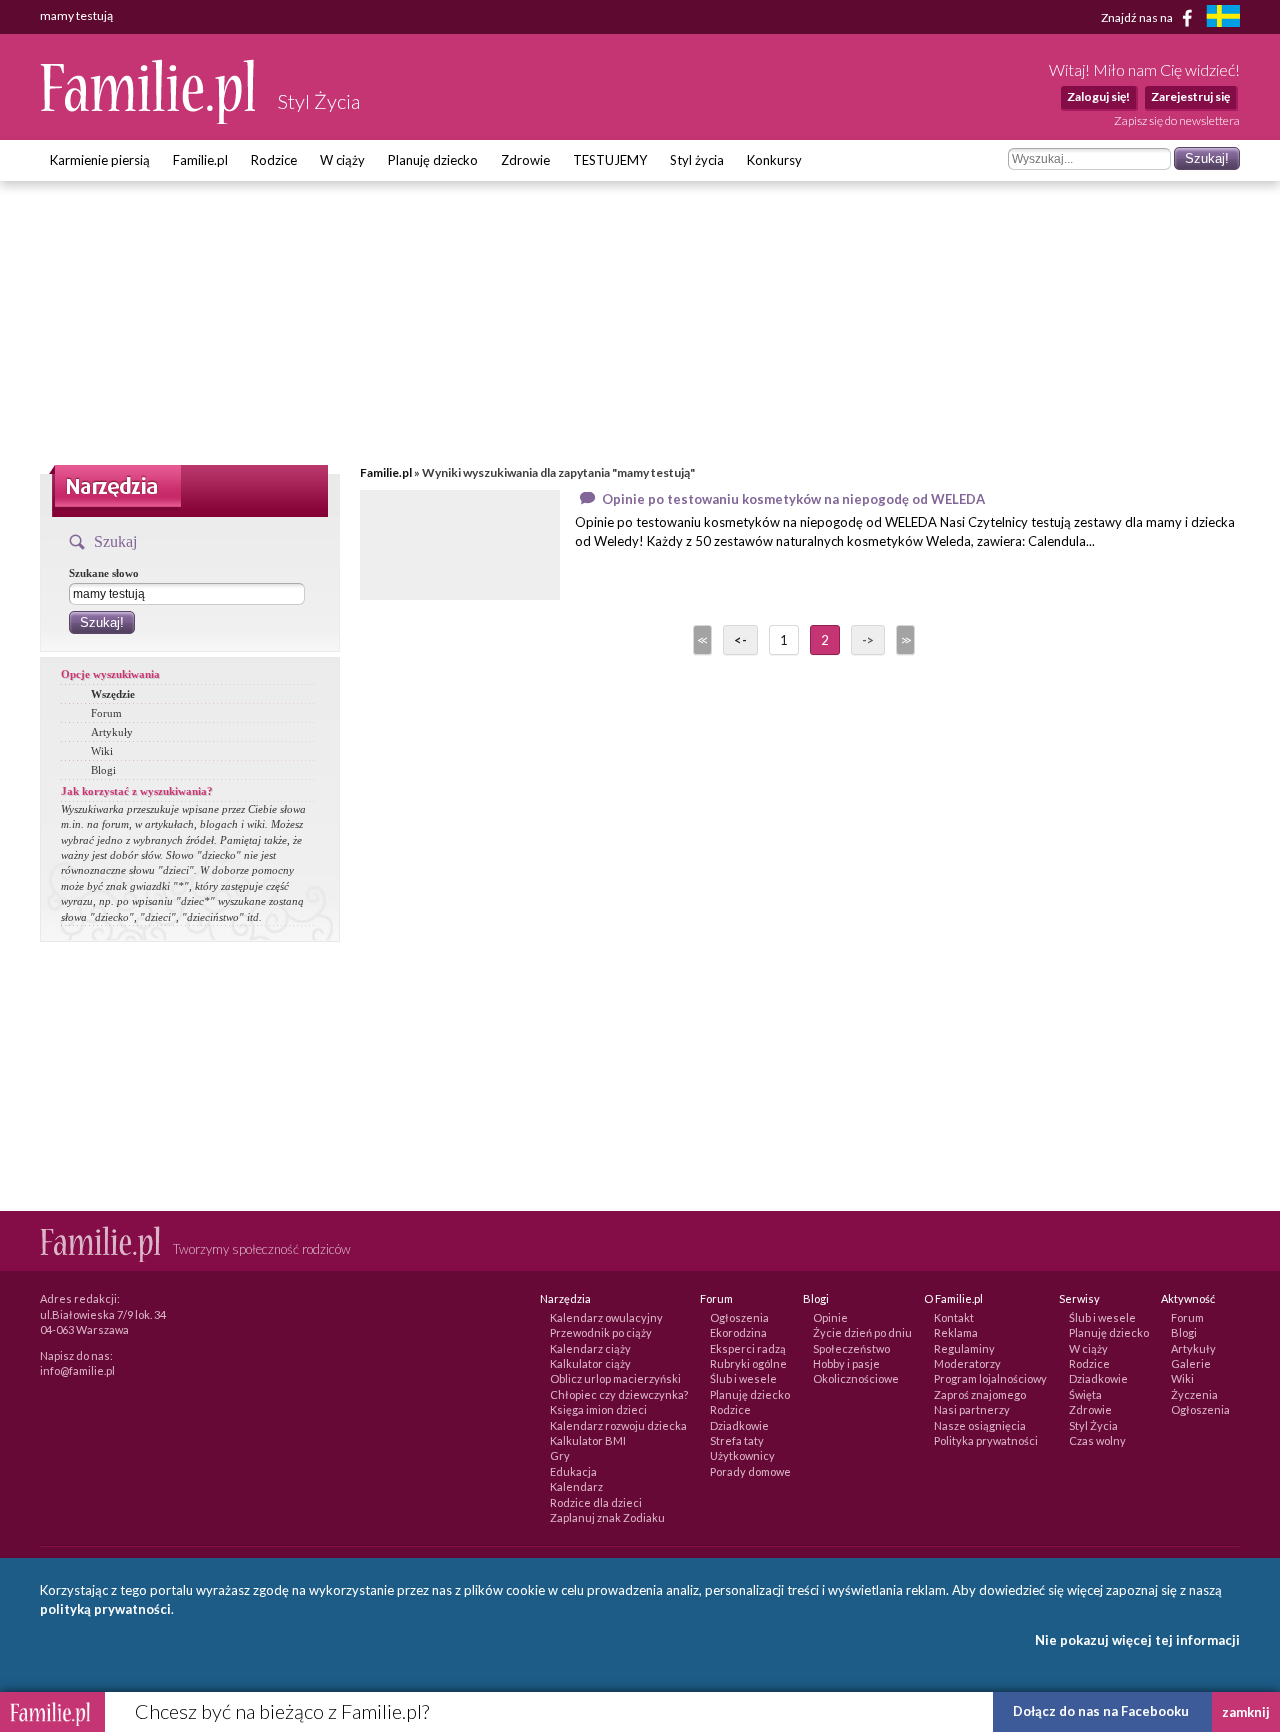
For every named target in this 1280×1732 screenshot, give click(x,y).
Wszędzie (113, 694)
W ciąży (342, 160)
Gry (560, 1455)
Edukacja (573, 1471)
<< (701, 640)
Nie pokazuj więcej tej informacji (1137, 1640)
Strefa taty (737, 1440)
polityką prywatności (105, 1609)
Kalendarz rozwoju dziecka (618, 1425)
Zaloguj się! (1098, 96)
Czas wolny (1097, 1440)
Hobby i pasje (846, 1363)
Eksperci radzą (748, 1348)
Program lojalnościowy (990, 1378)
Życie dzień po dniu (862, 1332)
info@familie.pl (77, 1370)
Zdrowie (525, 160)
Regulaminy (964, 1348)
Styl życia (697, 160)
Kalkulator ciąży (590, 1363)
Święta (1085, 1394)
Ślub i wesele (743, 1378)
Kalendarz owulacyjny (606, 1317)
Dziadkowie (739, 1425)
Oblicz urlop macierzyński (615, 1378)
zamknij (1246, 1712)
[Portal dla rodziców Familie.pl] (149, 119)
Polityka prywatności (986, 1440)
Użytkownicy (742, 1455)
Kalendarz (576, 1486)
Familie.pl (200, 160)
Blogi (103, 770)
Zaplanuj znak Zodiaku (607, 1517)
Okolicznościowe (856, 1378)
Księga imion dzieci (598, 1409)
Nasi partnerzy (972, 1409)
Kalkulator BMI (588, 1440)
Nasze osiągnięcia (980, 1425)
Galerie (1191, 1363)
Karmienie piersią (100, 160)
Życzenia (1194, 1394)
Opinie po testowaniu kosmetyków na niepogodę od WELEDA (793, 499)
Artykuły (112, 732)
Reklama (956, 1332)
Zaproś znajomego (980, 1394)
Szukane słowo (104, 573)
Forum (106, 713)
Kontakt (954, 1317)
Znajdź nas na (1138, 16)
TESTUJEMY (610, 160)
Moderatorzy (967, 1363)
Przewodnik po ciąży (601, 1332)
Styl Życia (1093, 1425)
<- (740, 640)
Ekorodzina (738, 1332)
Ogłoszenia (739, 1317)
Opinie (830, 1317)
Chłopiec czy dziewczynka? (619, 1394)
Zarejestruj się (1190, 96)
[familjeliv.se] (1223, 18)
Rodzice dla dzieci (596, 1502)
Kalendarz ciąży (590, 1348)
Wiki (102, 751)
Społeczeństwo (851, 1348)
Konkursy (774, 160)
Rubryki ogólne (748, 1363)
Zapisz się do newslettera (1177, 120)
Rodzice (274, 160)
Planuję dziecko (433, 160)
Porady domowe (750, 1471)
